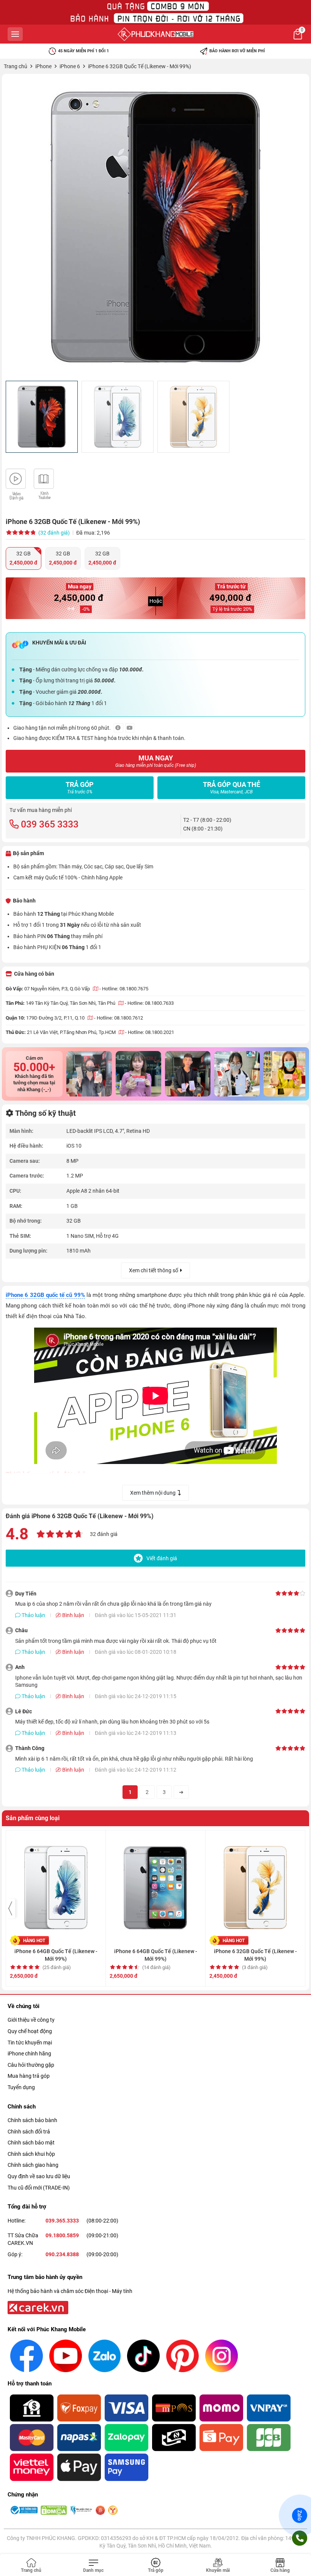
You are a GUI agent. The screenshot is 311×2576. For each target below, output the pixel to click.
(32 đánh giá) (54, 533)
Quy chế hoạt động (30, 2031)
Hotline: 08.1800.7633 (151, 1003)
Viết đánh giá (162, 1558)
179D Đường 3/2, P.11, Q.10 (56, 1018)
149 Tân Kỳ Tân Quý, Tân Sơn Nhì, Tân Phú (71, 1003)
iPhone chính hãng (29, 2054)
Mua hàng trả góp (29, 2076)
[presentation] (11, 1908)
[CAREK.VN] (37, 2307)
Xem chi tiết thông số (154, 1270)
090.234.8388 (62, 2254)
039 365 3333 (50, 824)
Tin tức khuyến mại (30, 2043)
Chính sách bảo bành (32, 2120)
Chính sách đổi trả (29, 2132)
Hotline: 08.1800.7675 (125, 989)
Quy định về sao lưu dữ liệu (39, 2176)
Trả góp (80, 788)
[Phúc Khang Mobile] (155, 34)
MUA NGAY (156, 761)
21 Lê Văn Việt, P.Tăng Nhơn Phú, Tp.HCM (72, 1032)
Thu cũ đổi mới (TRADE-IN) (39, 2188)
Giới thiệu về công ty (31, 2020)
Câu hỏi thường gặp (31, 2065)
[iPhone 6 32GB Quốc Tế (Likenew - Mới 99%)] (155, 227)
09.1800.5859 (62, 2235)
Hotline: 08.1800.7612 (120, 1018)
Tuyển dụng (21, 2087)
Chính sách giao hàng (33, 2165)
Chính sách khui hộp (31, 2154)
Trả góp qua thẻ (232, 788)
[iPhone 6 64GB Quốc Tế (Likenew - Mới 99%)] (56, 1884)
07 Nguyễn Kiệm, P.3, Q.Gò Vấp (58, 989)
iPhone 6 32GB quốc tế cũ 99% (45, 1295)
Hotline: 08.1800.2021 (151, 1032)
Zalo (300, 2515)
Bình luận (73, 1615)
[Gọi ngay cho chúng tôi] (300, 2538)
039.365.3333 (62, 2221)
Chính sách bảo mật (31, 2143)
